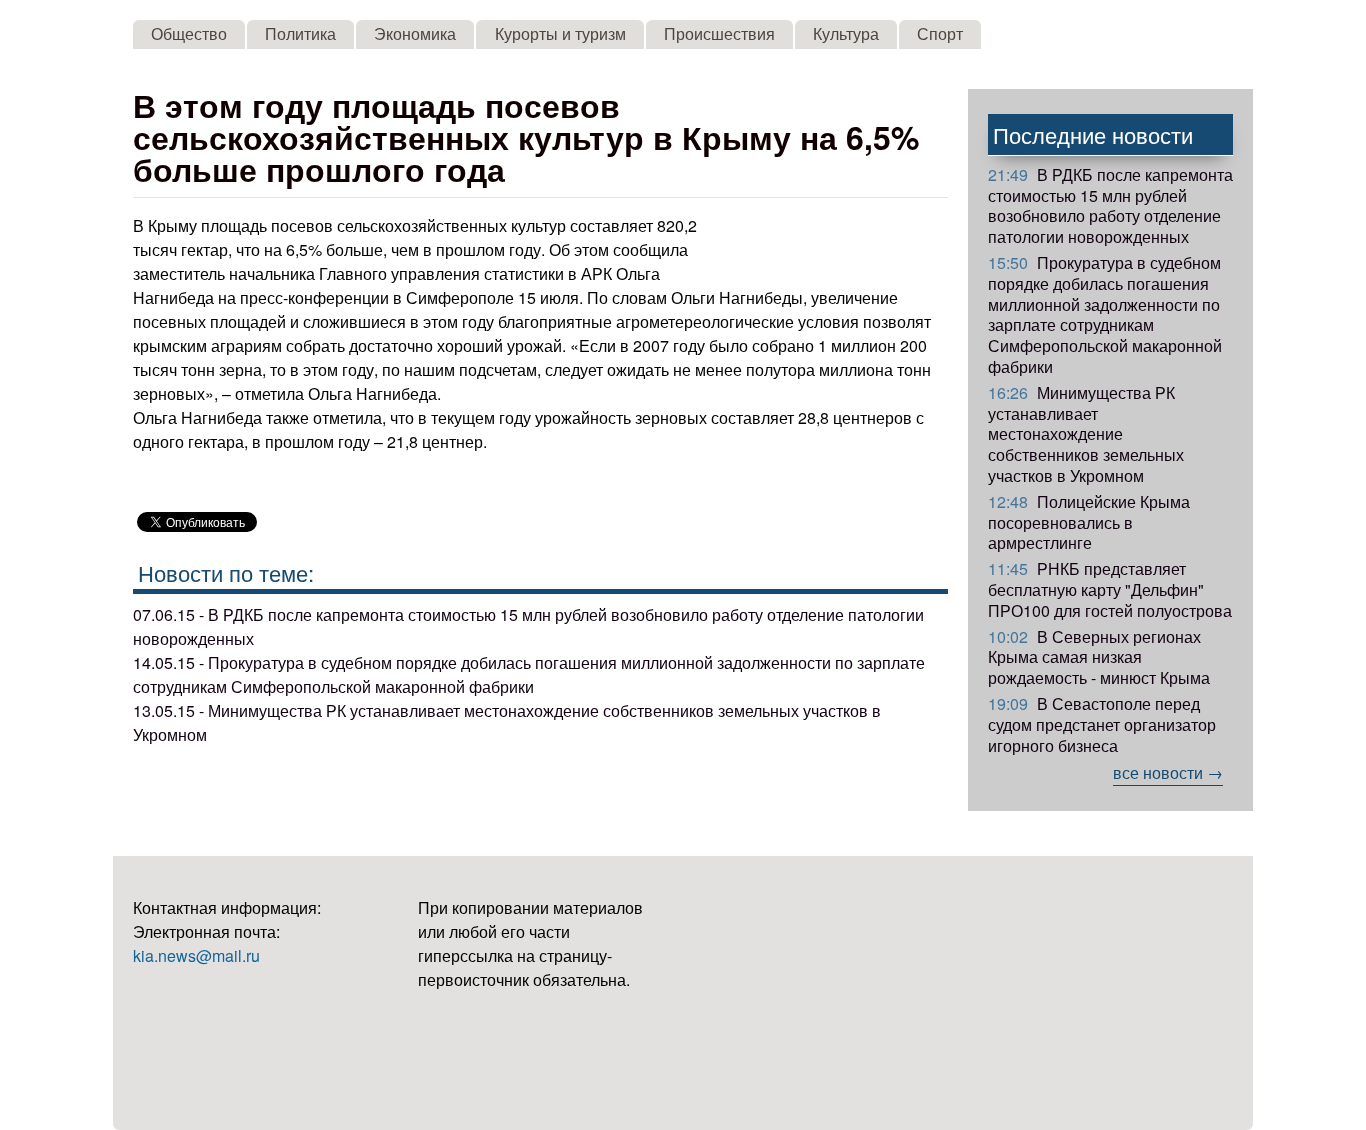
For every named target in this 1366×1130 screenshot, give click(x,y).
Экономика (415, 33)
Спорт (940, 33)
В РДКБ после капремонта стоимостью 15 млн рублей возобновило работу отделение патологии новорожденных (1110, 205)
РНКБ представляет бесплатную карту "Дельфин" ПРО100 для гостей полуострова (1110, 589)
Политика (300, 33)
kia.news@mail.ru (196, 955)
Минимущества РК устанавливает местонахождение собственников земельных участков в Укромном (1086, 434)
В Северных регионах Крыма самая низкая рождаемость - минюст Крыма (1099, 657)
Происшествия (719, 33)
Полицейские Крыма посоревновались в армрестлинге (1089, 522)
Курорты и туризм (560, 33)
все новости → (1168, 772)
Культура (846, 33)
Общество (189, 33)
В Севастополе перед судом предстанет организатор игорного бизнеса (1102, 724)
